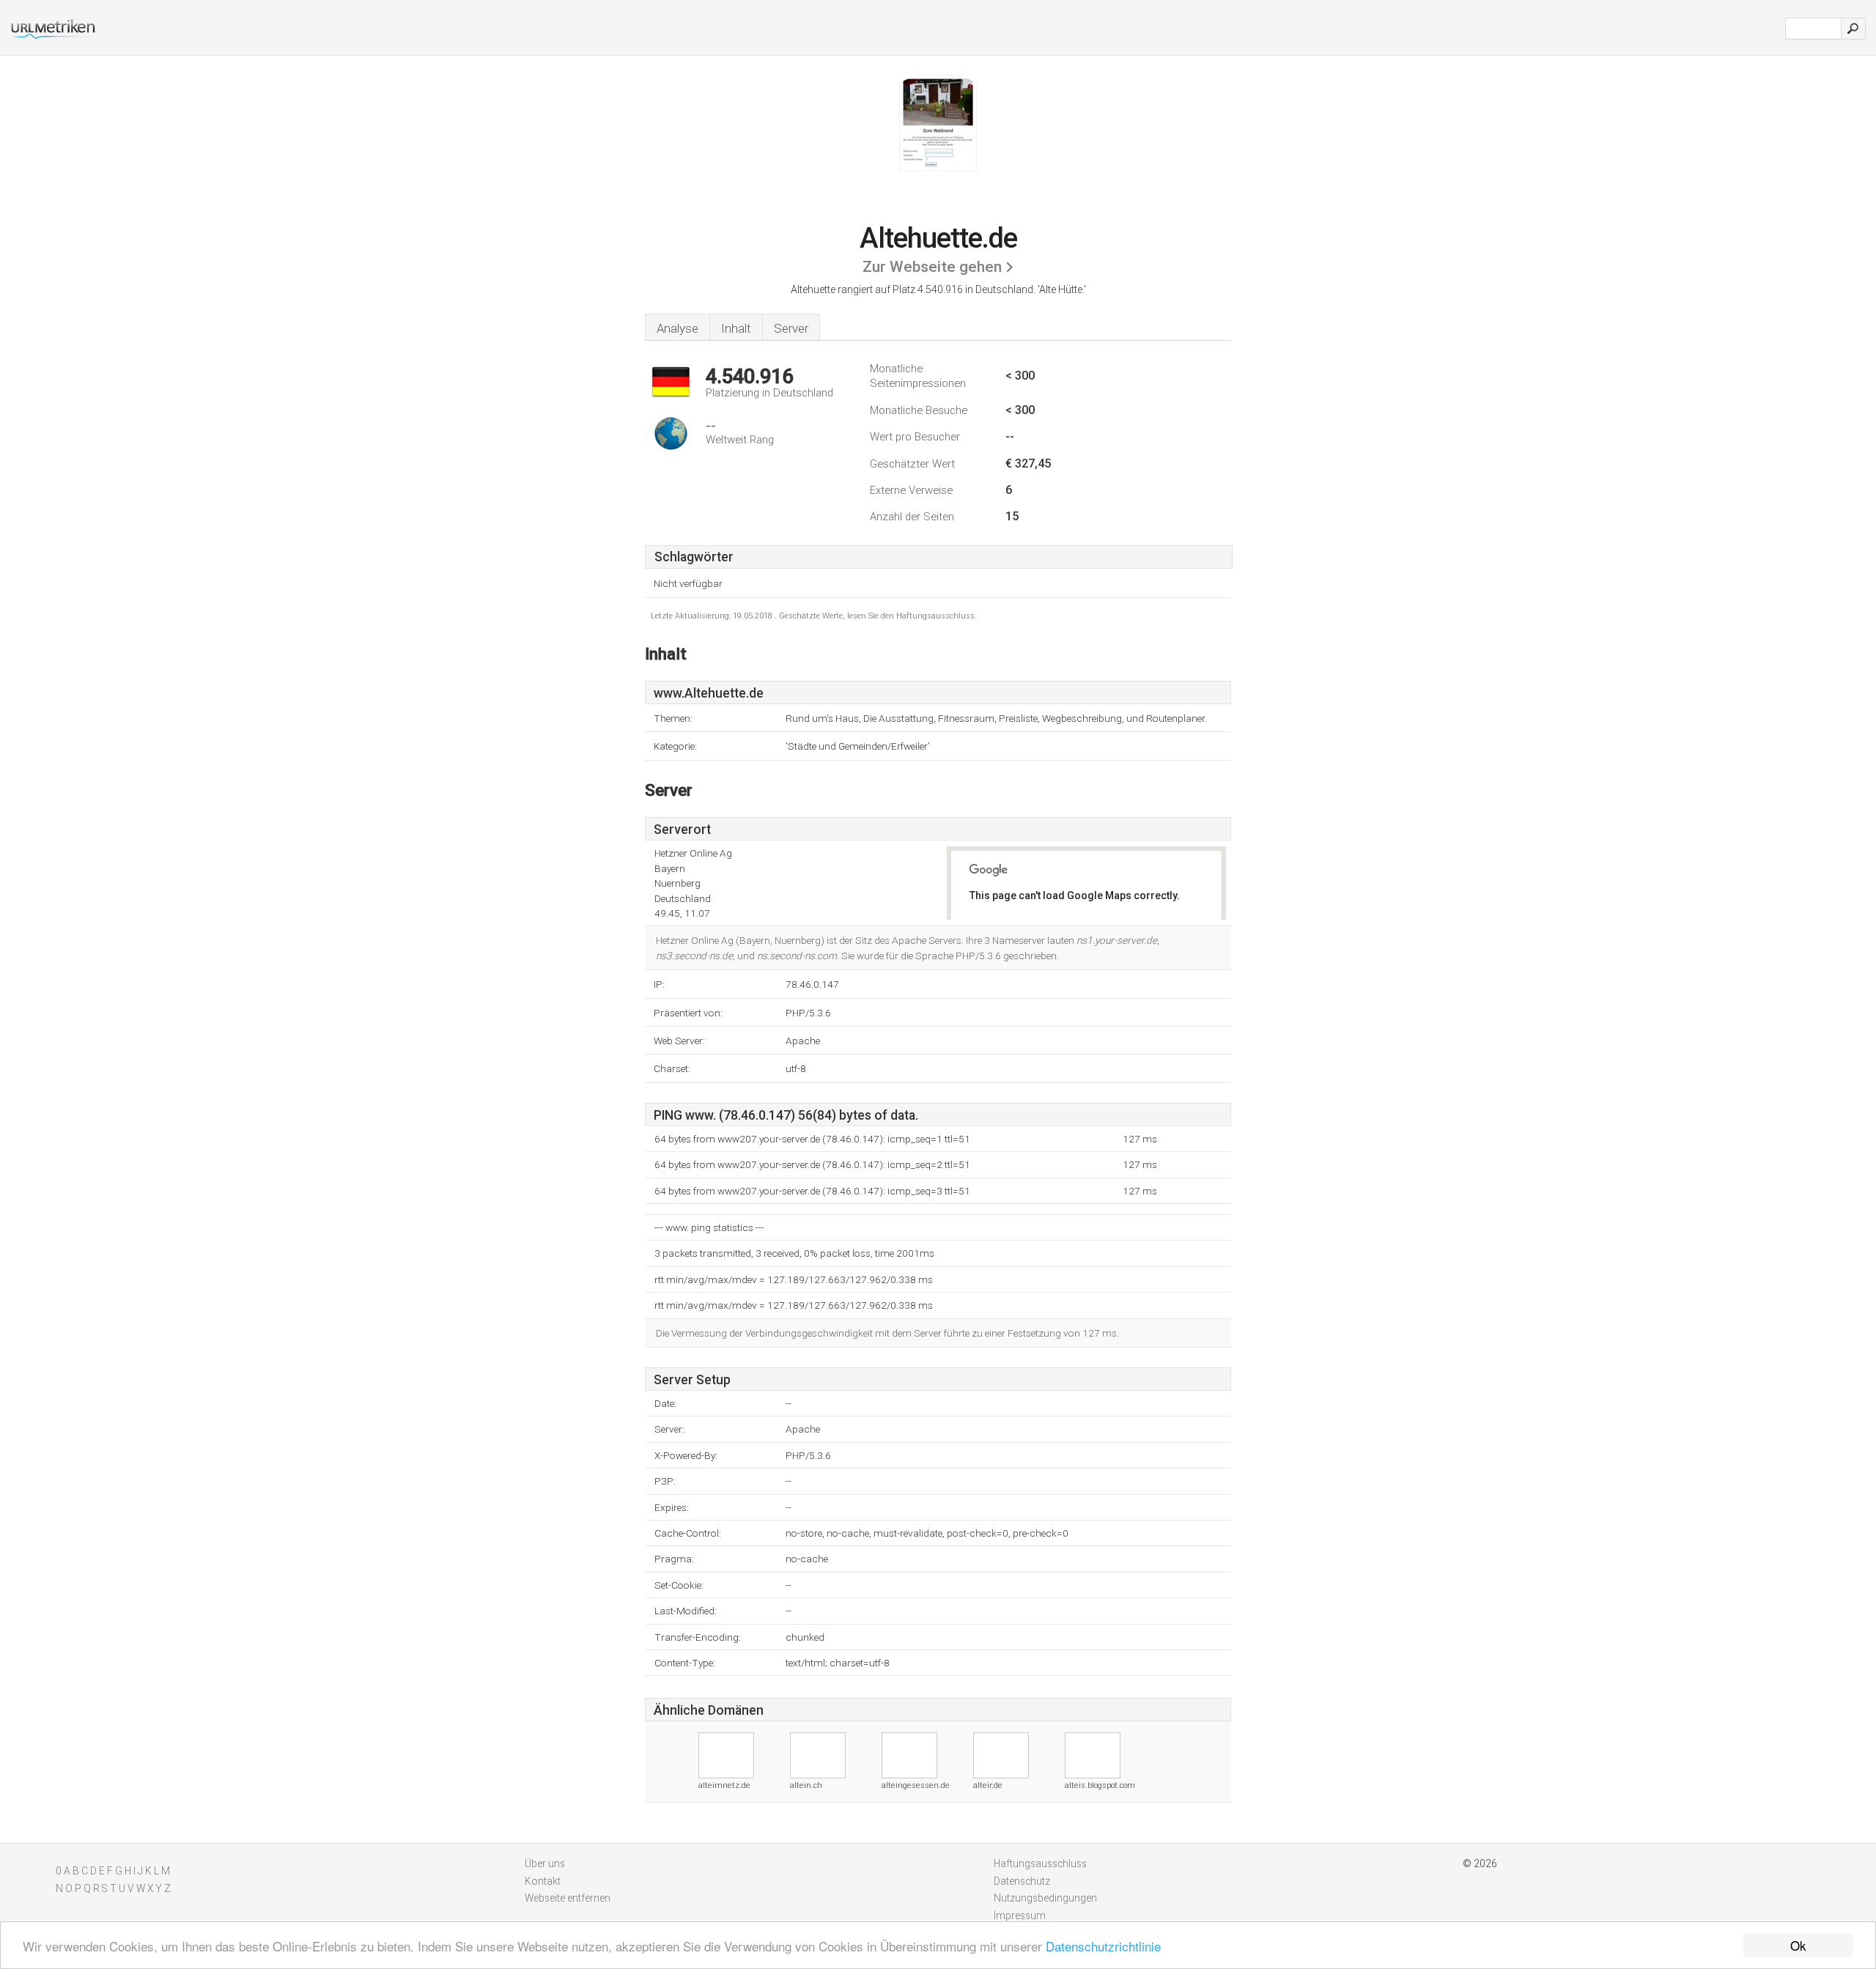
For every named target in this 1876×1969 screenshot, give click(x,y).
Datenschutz (1022, 1881)
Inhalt (736, 328)
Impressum (1020, 1916)
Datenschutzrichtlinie (1103, 1946)
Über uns (545, 1863)
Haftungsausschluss (1040, 1863)
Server (791, 328)
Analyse (677, 328)
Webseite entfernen (568, 1898)
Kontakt (543, 1881)
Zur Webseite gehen (932, 267)
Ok (1798, 1945)
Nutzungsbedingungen (1045, 1898)
